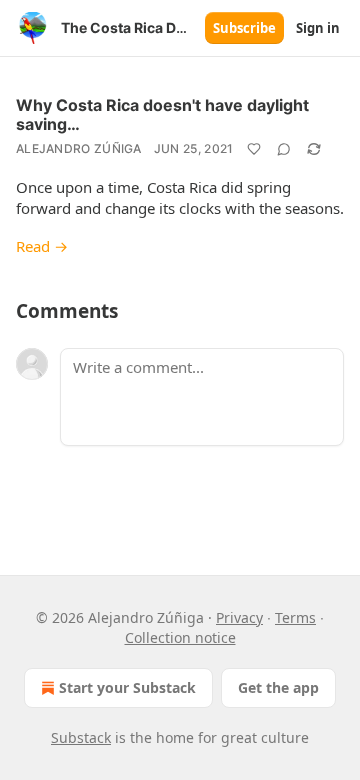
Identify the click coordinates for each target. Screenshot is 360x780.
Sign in (318, 28)
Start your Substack (127, 687)
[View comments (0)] (284, 149)
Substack (81, 737)
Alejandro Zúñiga (79, 148)
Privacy (239, 617)
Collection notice (180, 637)
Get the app (278, 687)
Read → (42, 246)
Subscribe (244, 28)
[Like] (254, 149)
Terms (295, 617)
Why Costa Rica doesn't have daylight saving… (162, 114)
